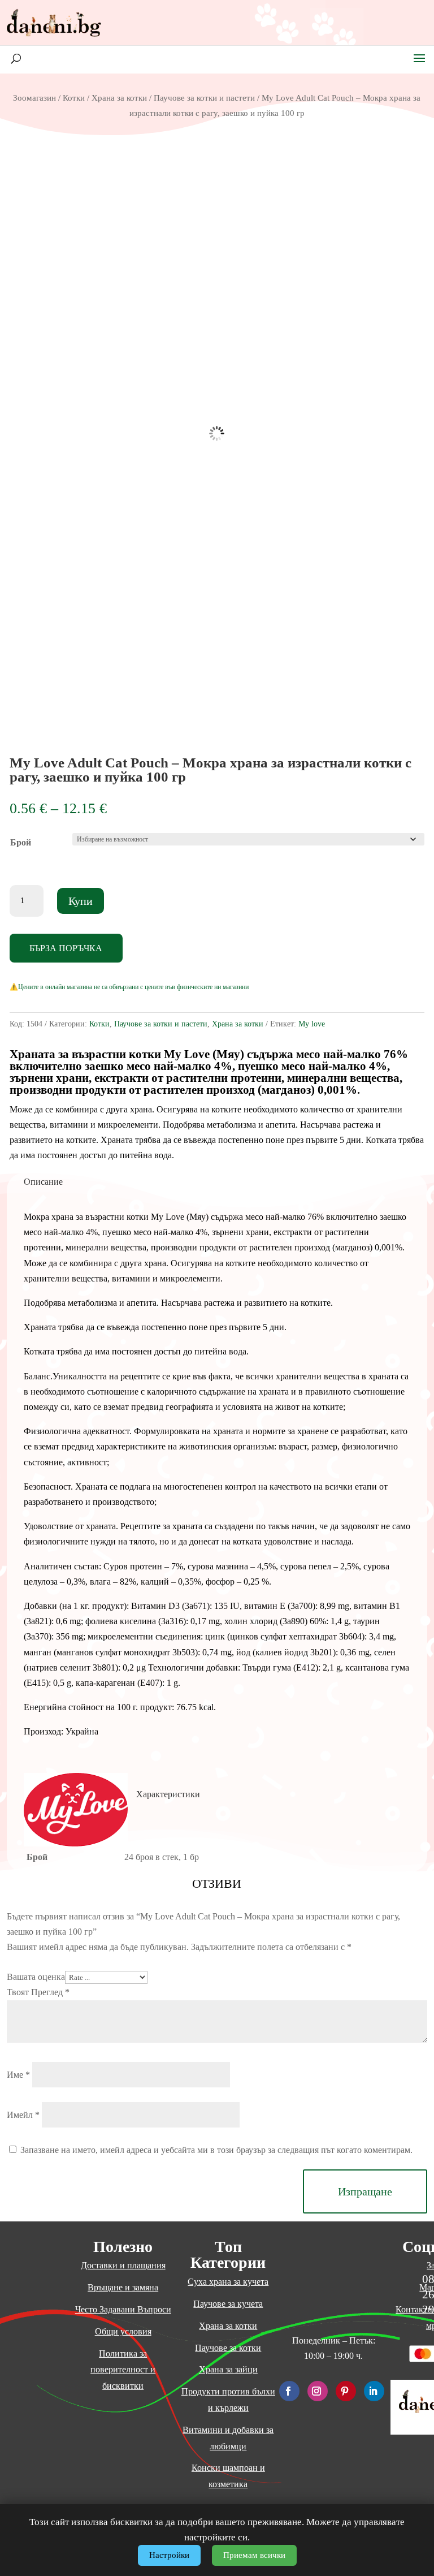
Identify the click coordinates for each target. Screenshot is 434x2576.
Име (18, 2075)
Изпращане (365, 2191)
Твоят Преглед (38, 1992)
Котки (74, 98)
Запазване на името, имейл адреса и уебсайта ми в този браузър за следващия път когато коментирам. (216, 2150)
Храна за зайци (228, 2369)
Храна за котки (119, 98)
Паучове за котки (228, 2348)
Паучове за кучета (228, 2304)
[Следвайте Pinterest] (346, 2391)
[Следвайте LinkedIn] (374, 2391)
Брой (21, 842)
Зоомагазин (34, 98)
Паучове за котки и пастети (204, 98)
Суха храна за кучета (228, 2282)
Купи (81, 901)
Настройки (169, 2555)
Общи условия (123, 2331)
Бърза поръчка (66, 948)
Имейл (23, 2115)
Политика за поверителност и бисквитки (123, 2370)
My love (312, 1024)
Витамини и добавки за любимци (228, 2438)
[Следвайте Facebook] (289, 2391)
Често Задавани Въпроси (123, 2309)
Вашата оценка (36, 1977)
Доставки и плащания (123, 2265)
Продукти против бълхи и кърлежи (228, 2400)
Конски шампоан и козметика (228, 2476)
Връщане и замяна (123, 2287)
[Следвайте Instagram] (318, 2391)
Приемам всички (254, 2555)
